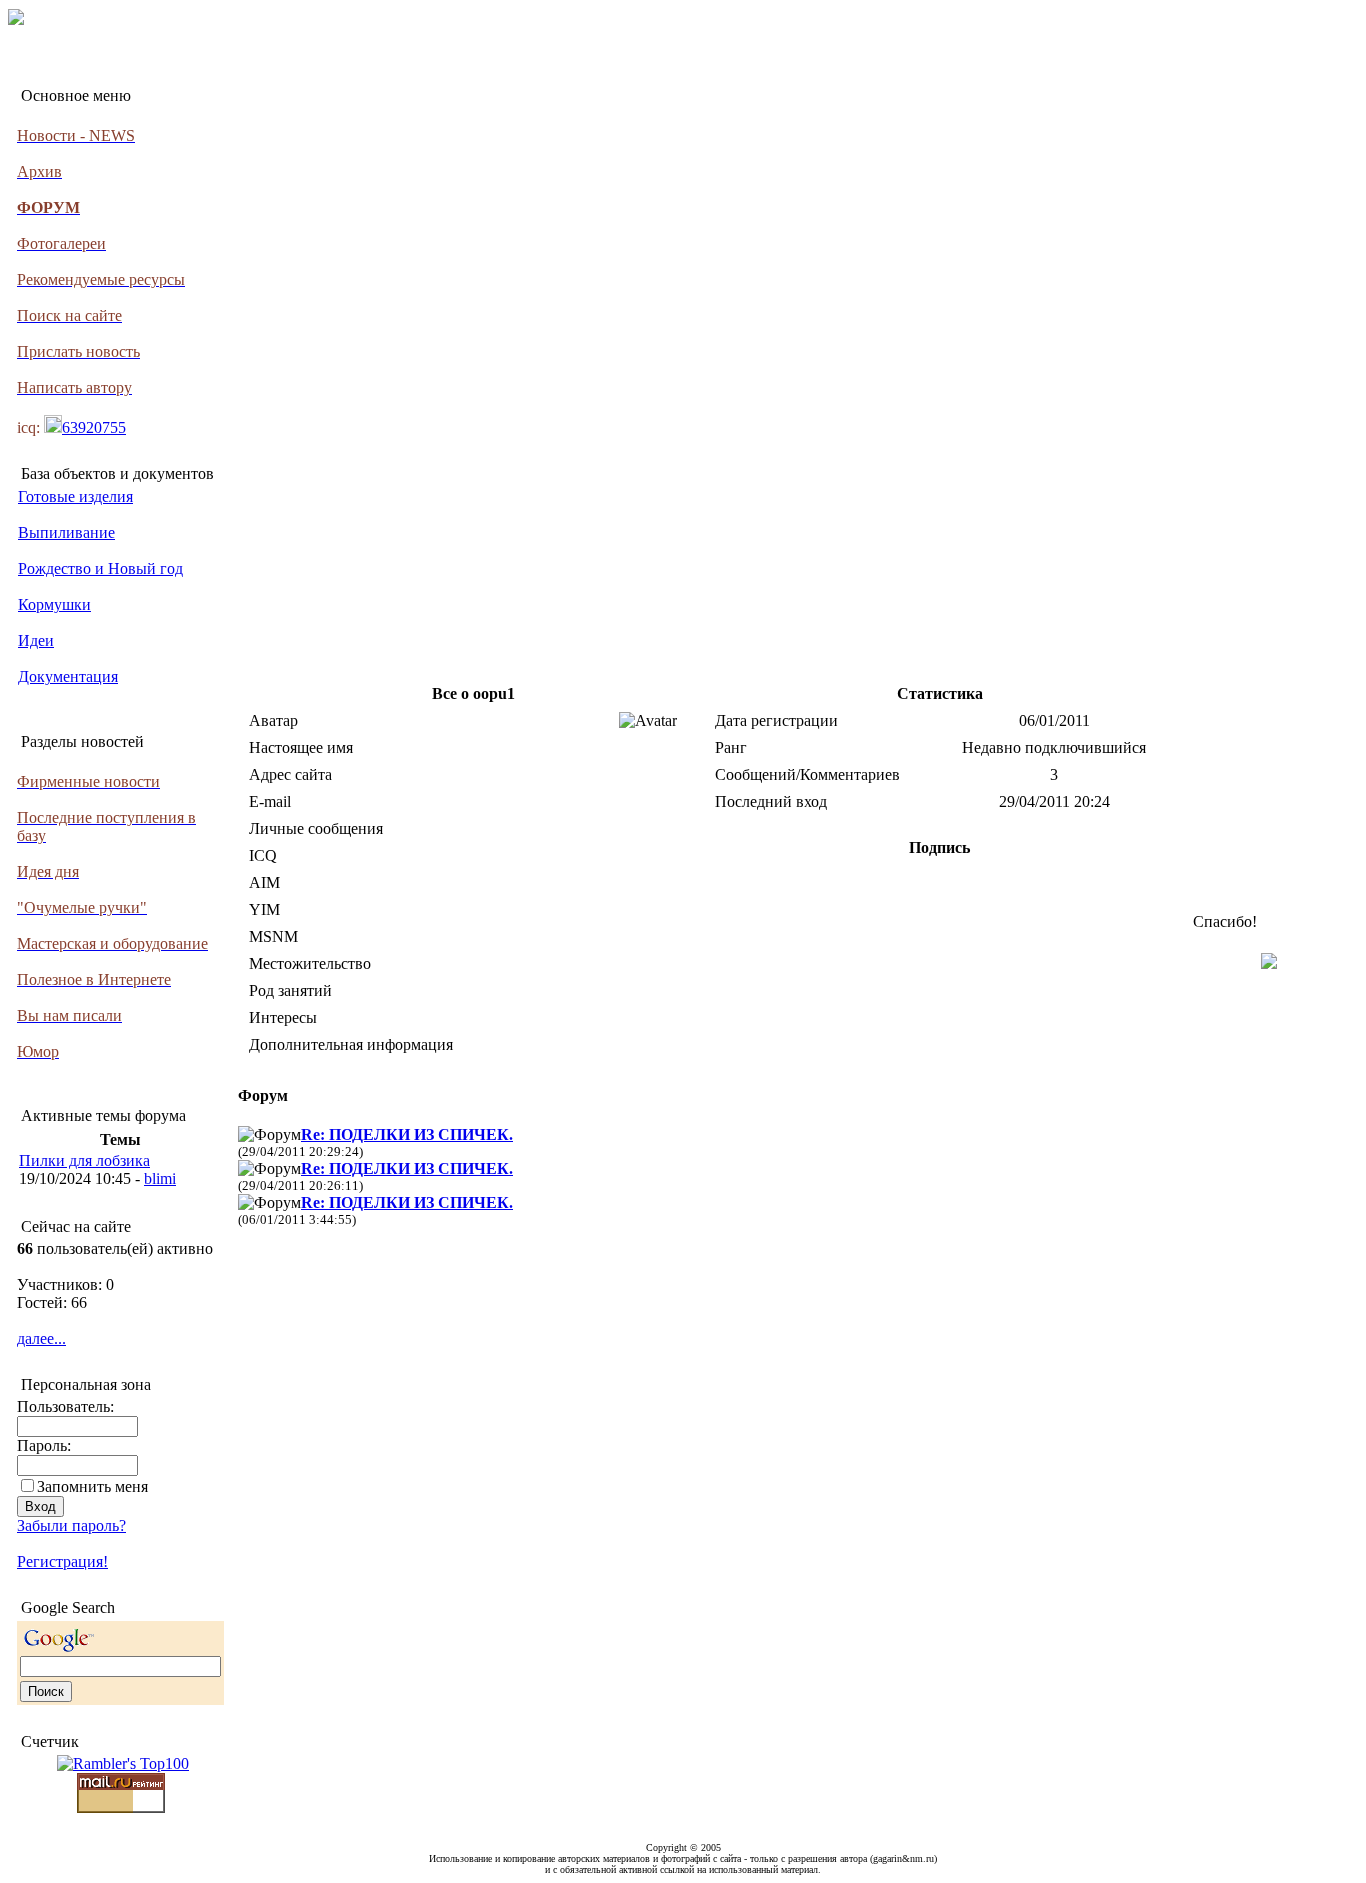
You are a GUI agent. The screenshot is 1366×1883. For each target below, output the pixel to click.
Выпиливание (66, 532)
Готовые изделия (75, 496)
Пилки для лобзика (84, 1160)
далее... (41, 1338)
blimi (160, 1178)
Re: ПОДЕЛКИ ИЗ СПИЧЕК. (407, 1134)
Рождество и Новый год (100, 568)
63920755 (94, 427)
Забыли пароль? (71, 1525)
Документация (68, 676)
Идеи (36, 640)
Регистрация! (62, 1561)
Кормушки (54, 604)
